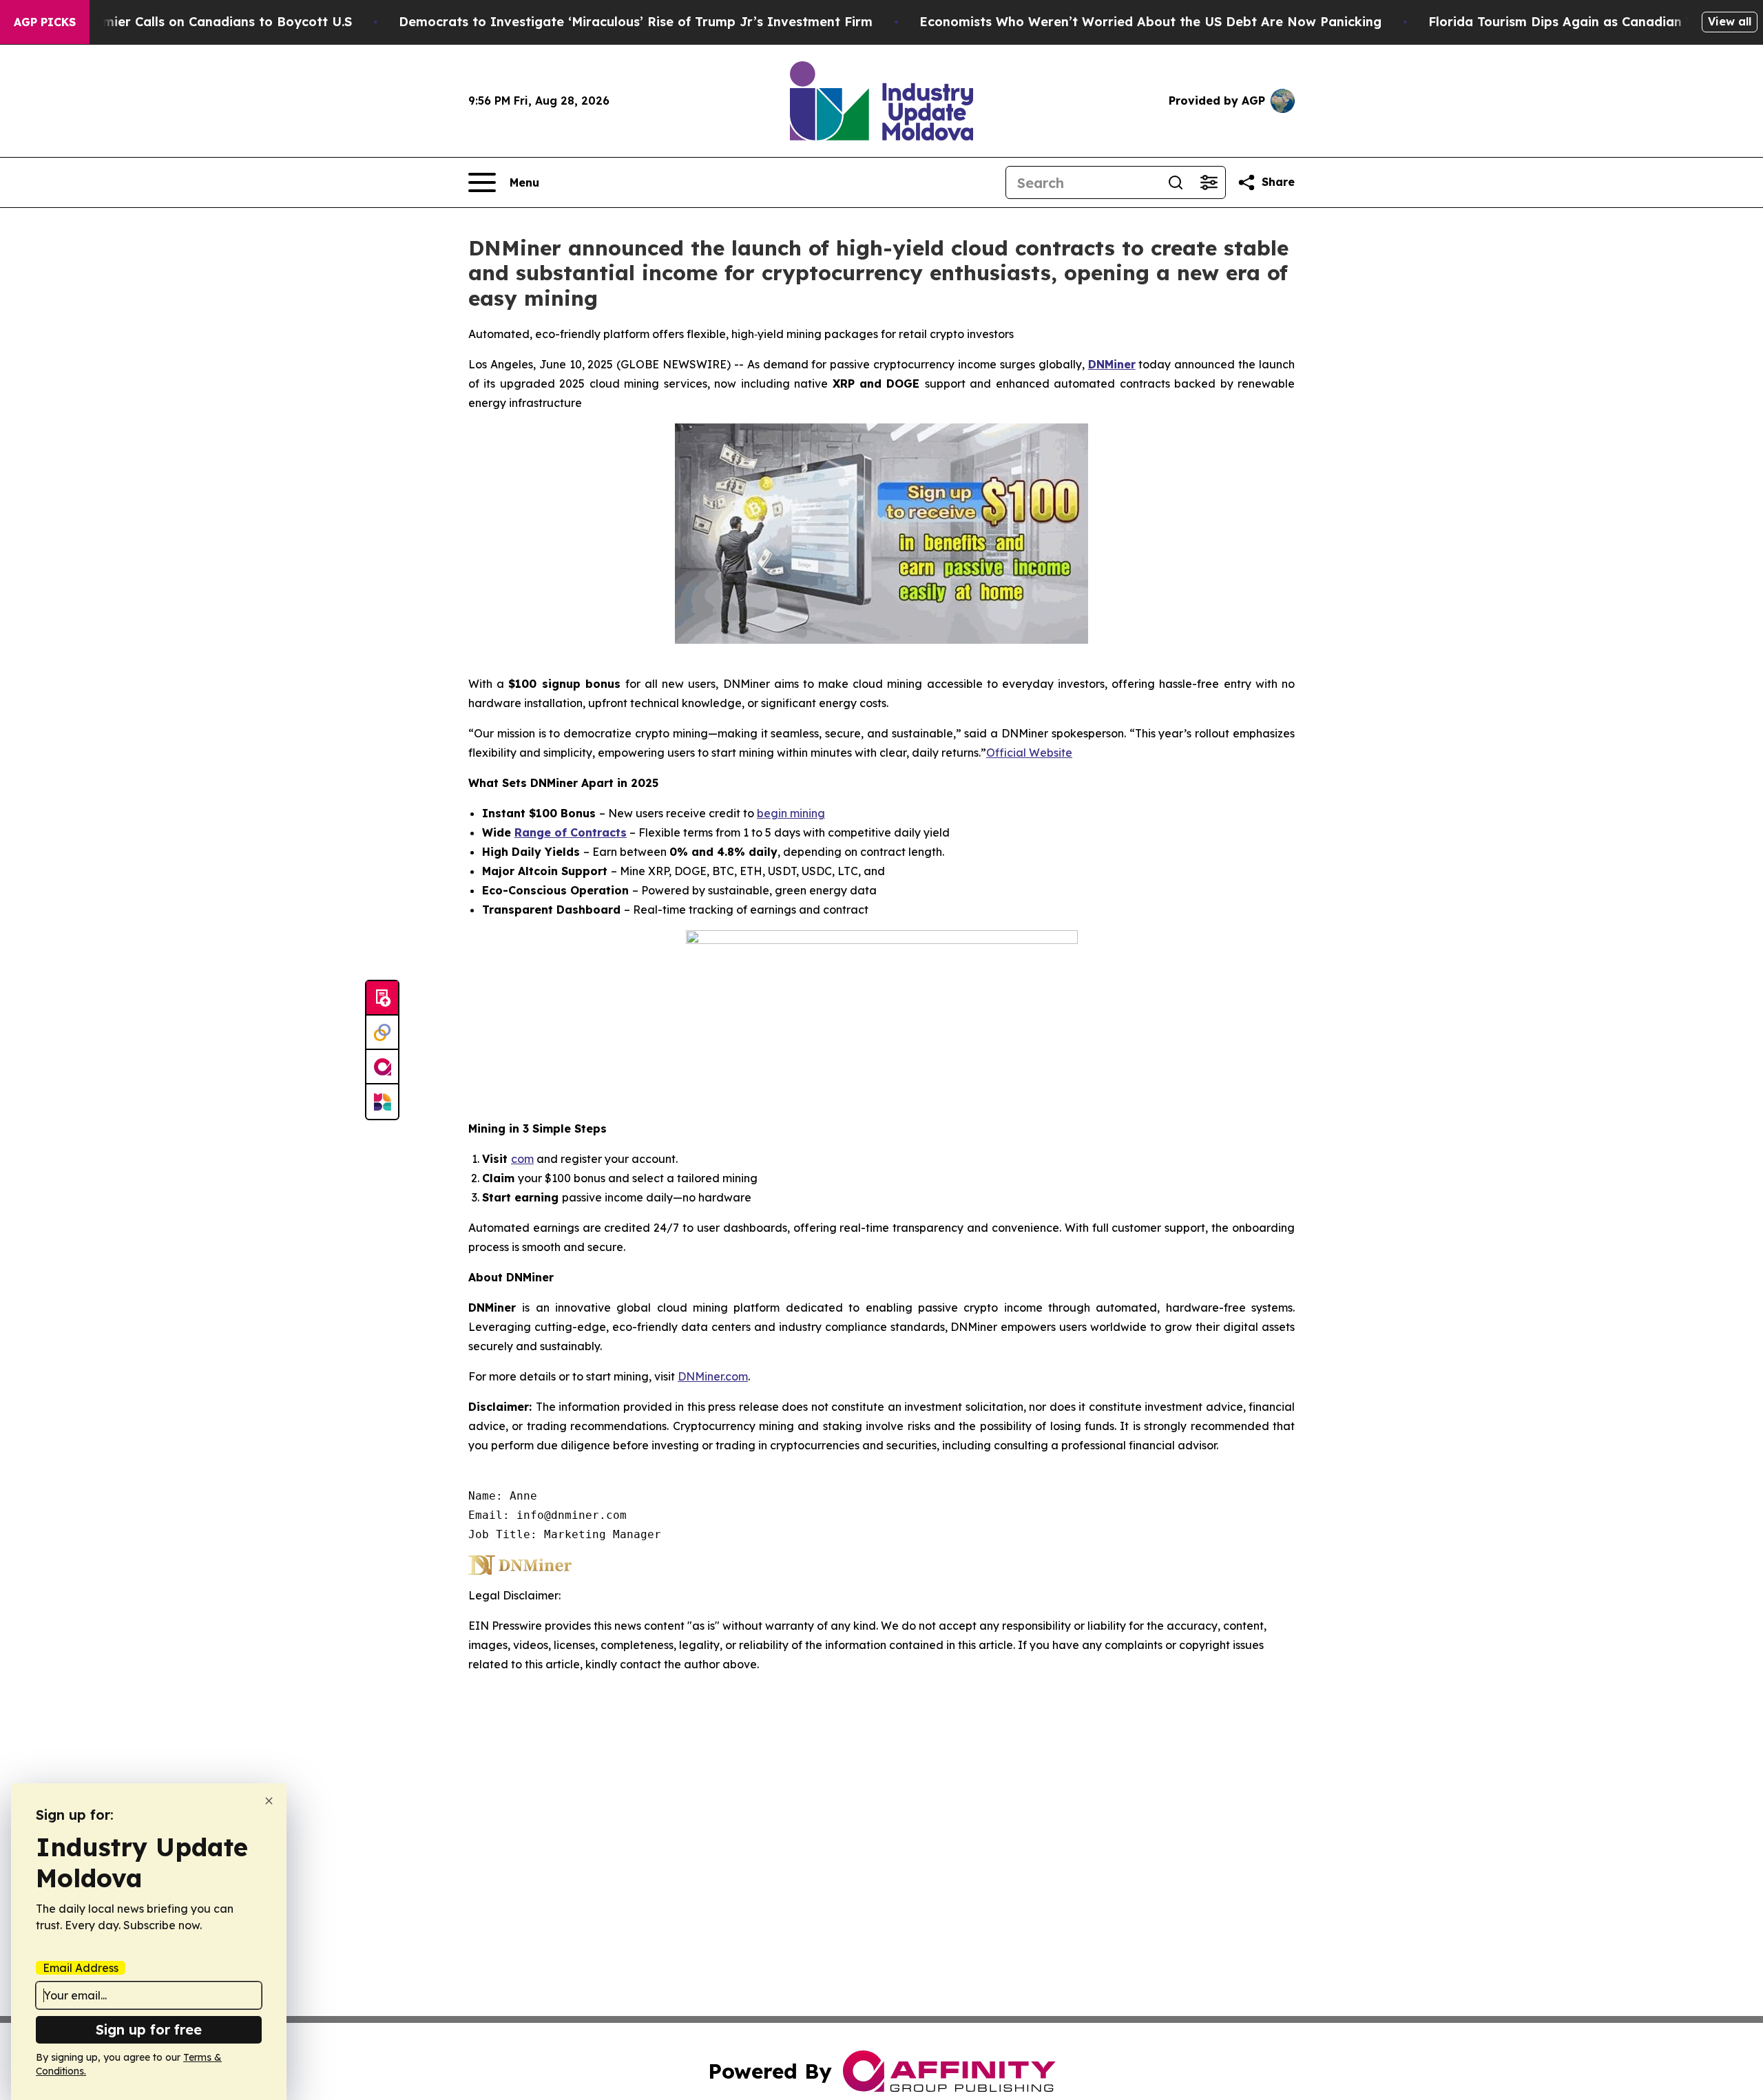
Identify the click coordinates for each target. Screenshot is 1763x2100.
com (522, 1159)
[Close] (269, 1801)
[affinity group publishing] (382, 1067)
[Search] (1176, 182)
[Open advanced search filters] (1209, 182)
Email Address (81, 1968)
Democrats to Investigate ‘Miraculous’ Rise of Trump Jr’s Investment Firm (636, 22)
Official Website (1029, 753)
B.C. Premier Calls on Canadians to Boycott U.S (203, 22)
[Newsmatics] (382, 1102)
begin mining (791, 813)
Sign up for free (149, 2029)
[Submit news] (382, 998)
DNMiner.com (713, 1376)
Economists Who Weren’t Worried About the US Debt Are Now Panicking (1150, 22)
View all (1730, 21)
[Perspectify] (382, 1033)
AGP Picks (45, 22)
